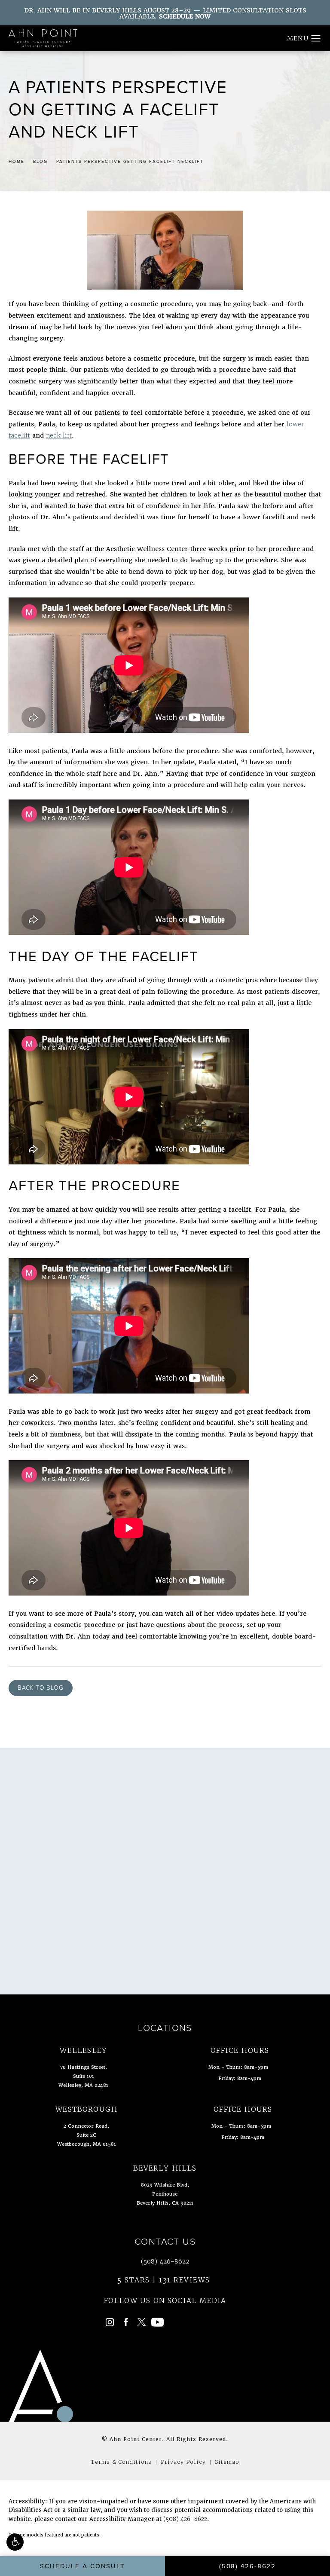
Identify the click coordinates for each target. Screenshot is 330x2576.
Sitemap (227, 2462)
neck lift (59, 435)
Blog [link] (40, 161)
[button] (15, 2542)
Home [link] (17, 161)
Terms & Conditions (121, 2462)
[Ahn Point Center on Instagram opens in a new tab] (110, 2322)
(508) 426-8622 (185, 2519)
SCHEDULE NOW (185, 16)
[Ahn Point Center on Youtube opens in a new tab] (157, 2322)
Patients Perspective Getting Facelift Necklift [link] (130, 161)
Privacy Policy (183, 2462)
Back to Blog (41, 1688)
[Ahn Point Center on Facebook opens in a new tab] (126, 2322)
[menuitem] (110, 2322)
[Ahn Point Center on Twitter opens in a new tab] (142, 2322)
